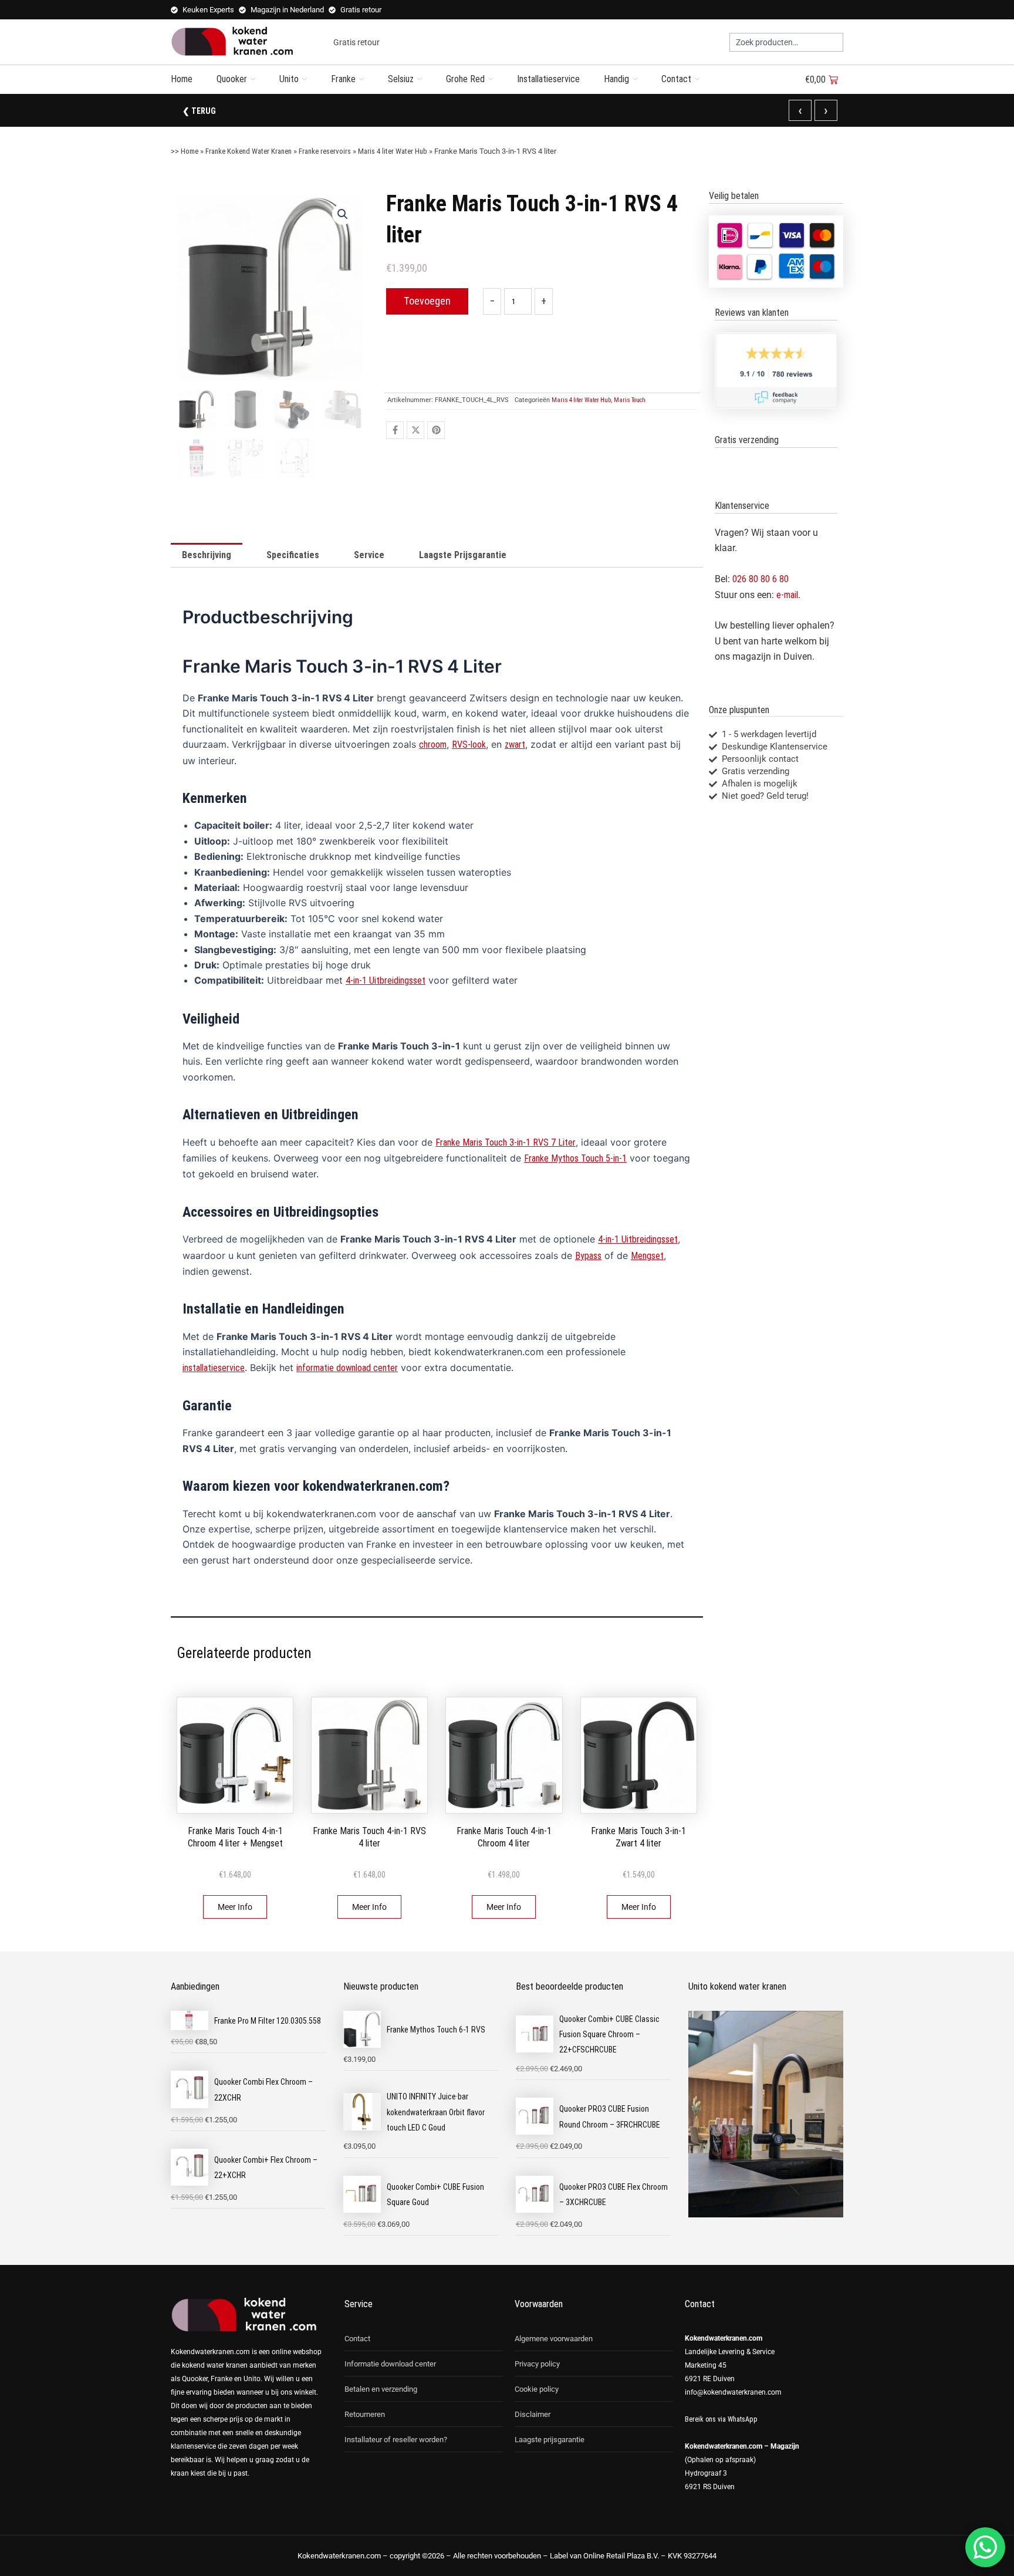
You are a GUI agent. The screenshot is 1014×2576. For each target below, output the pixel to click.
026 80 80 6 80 (760, 579)
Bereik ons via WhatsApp (721, 2419)
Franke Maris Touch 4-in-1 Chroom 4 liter (504, 1837)
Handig (616, 79)
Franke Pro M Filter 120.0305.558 (268, 2021)
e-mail (787, 595)
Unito (289, 79)
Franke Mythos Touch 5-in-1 (575, 1158)
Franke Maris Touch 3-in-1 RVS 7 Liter (506, 1142)
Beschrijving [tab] (207, 555)
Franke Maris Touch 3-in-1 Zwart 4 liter (638, 1837)
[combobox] (786, 42)
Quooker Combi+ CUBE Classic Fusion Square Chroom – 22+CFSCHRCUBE (609, 2035)
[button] (343, 214)
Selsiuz (401, 79)
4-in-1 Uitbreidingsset (386, 980)
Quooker (232, 79)
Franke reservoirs (325, 151)
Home (182, 79)
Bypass (588, 1256)
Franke (343, 79)
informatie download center (347, 1368)
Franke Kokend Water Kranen (249, 151)
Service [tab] (369, 555)
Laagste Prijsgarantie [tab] (463, 555)
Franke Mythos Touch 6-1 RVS (436, 2030)
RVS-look (469, 745)
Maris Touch (630, 400)
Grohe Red (465, 79)
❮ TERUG (199, 111)
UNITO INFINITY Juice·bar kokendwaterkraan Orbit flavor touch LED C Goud (436, 2112)
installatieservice (214, 1368)
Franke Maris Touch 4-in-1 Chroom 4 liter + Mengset (235, 1837)
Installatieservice (548, 79)
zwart (515, 745)
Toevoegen (427, 301)
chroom (433, 745)
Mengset (647, 1256)
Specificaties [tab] (293, 555)
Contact (676, 79)
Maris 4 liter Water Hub (393, 151)
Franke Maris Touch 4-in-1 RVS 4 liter (369, 1837)
